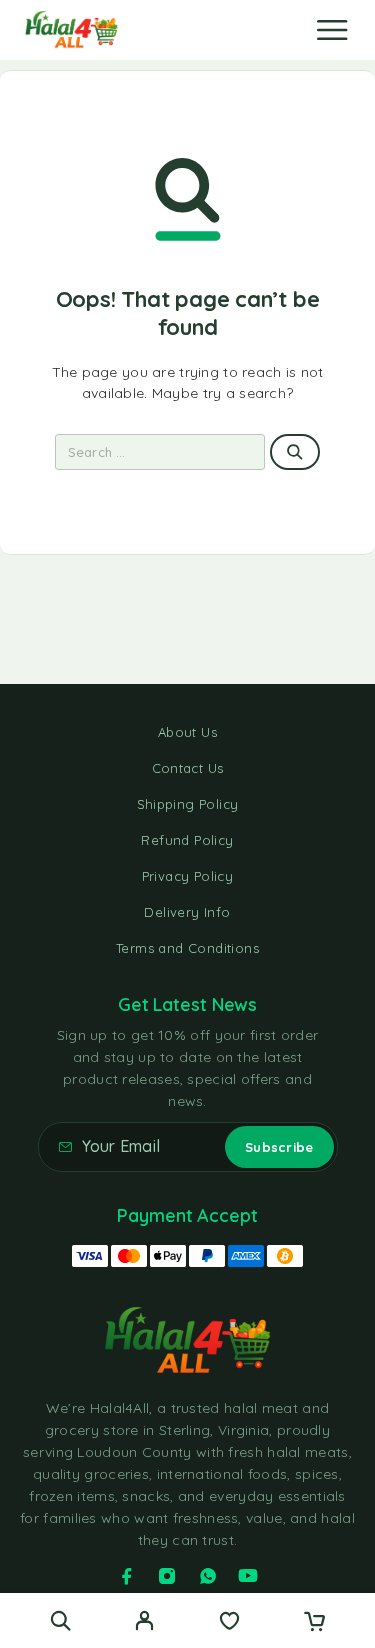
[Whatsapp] (208, 1576)
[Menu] (332, 30)
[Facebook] (127, 1576)
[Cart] (314, 1623)
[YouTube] (248, 1576)
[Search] (60, 1620)
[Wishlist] (229, 1623)
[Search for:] (160, 452)
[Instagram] (167, 1576)
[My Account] (144, 1623)
